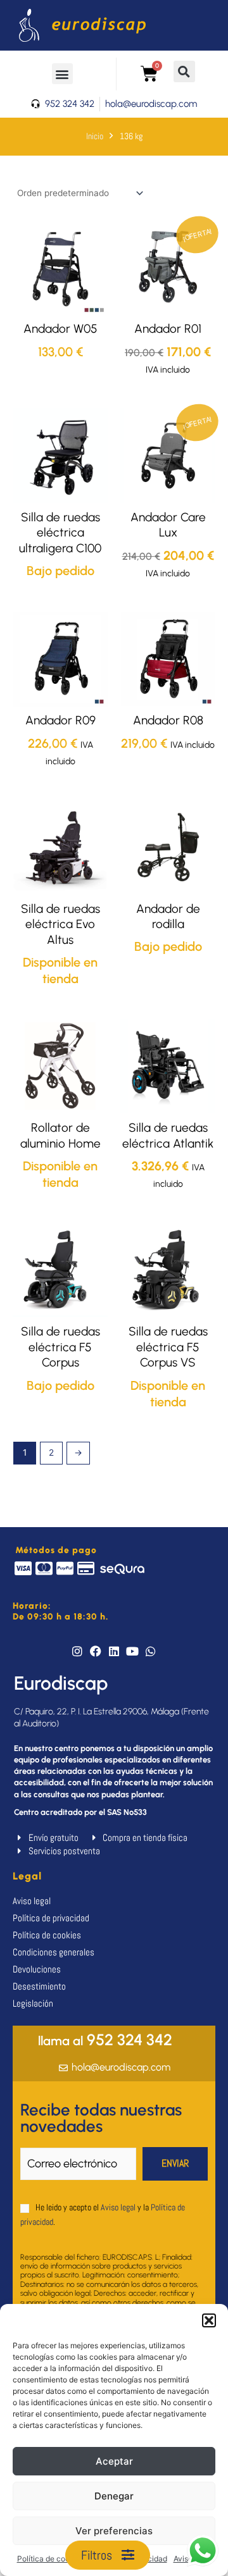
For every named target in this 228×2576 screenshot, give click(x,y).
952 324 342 (105, 2040)
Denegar (114, 2496)
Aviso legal (118, 2207)
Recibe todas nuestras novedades (101, 2118)
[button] (209, 2320)
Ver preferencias (114, 2531)
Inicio (95, 136)
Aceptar (114, 2461)
